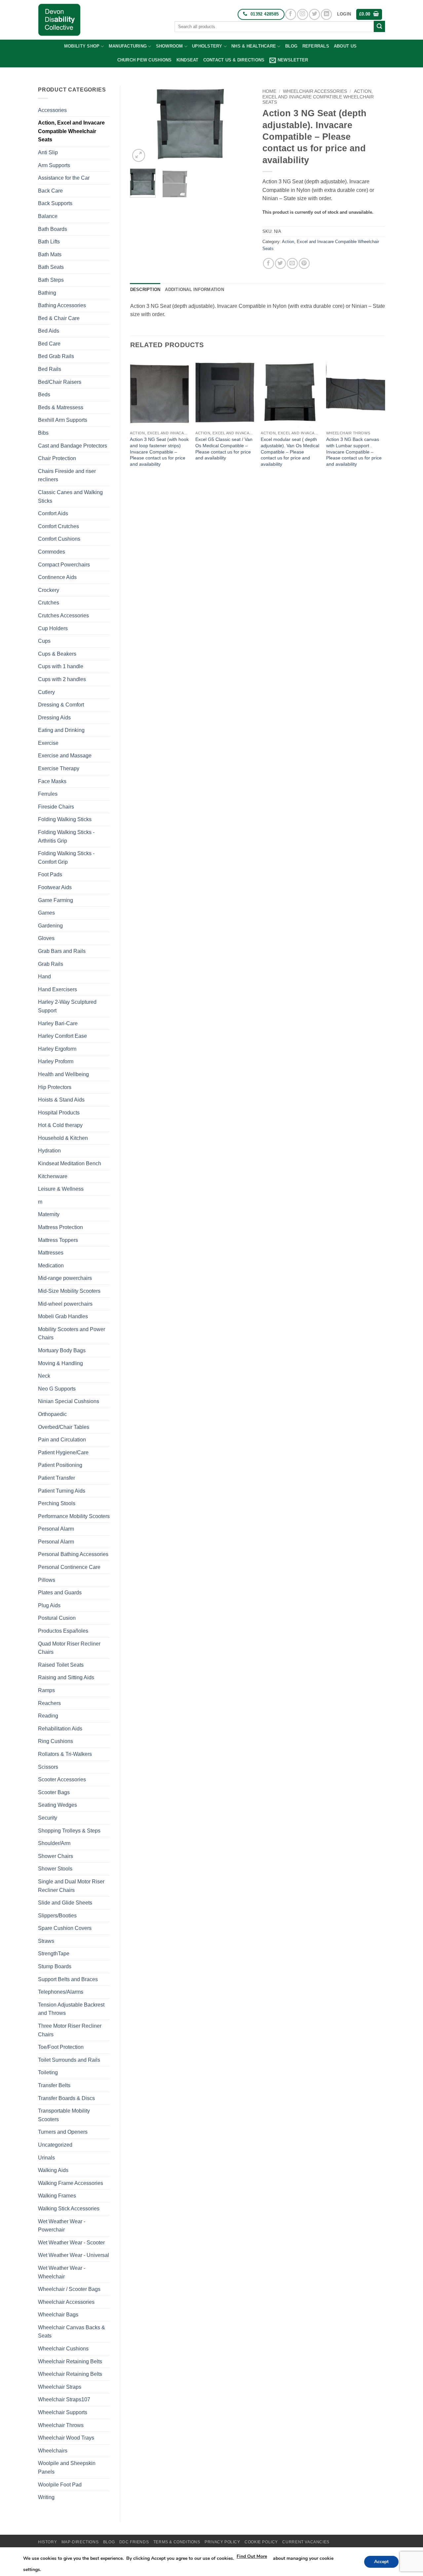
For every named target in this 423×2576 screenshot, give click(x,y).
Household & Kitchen (63, 1138)
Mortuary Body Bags (62, 1350)
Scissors (48, 1767)
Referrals (316, 46)
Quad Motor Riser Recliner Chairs (69, 1648)
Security (48, 1818)
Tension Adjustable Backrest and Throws (71, 2009)
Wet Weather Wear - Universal (74, 2255)
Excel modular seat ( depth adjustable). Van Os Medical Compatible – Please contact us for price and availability (290, 452)
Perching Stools (57, 1503)
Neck (44, 1376)
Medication (51, 1266)
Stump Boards (55, 1966)
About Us (345, 46)
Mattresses (51, 1253)
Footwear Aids (55, 887)
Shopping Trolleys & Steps (69, 1831)
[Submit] (379, 26)
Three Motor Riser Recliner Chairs (70, 2030)
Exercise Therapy (59, 768)
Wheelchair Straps (60, 2387)
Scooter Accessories (62, 1779)
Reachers (49, 1703)
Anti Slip (48, 152)
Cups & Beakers (57, 654)
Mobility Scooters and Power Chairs (72, 1334)
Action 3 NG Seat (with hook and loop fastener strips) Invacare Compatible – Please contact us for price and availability (159, 452)
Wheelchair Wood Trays (66, 2438)
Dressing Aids (54, 718)
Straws (46, 1941)
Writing (46, 2497)
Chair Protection (57, 458)
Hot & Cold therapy (60, 1125)
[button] (344, 14)
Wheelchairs (53, 2451)
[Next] (242, 125)
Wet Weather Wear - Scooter (71, 2243)
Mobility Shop (82, 46)
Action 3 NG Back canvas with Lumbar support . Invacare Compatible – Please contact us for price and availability (354, 452)
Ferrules (48, 794)
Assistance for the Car (64, 178)
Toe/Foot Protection (61, 2047)
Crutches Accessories (63, 616)
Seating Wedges (58, 1805)
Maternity (49, 1214)
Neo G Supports (57, 1389)
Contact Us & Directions (234, 60)
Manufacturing (128, 46)
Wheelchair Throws (61, 2425)
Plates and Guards (60, 1593)
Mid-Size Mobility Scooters (69, 1291)
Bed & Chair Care (59, 318)
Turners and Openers (63, 2132)
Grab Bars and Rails (62, 951)
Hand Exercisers (58, 989)
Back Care (50, 191)
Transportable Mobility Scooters (64, 2115)
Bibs (43, 433)
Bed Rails (50, 369)
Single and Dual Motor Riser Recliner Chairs (71, 1886)
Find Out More (252, 2556)
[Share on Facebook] (269, 263)
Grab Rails (51, 964)
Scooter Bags (54, 1792)
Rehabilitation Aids (60, 1729)
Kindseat (188, 60)
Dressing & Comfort (61, 705)
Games (46, 913)
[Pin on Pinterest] (304, 263)
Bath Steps (51, 280)
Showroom (170, 46)
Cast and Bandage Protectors (73, 446)
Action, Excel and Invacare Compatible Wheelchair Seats (71, 131)
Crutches (49, 603)
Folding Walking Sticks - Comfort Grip (66, 858)
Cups (44, 641)
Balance (48, 216)
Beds (44, 395)
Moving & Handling (60, 1363)
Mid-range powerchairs (65, 1278)
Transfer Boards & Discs (66, 2098)
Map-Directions (80, 2542)
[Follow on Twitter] (314, 14)
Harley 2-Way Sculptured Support (67, 1006)
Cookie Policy (261, 2542)
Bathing (47, 293)
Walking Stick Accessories (69, 2209)
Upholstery (207, 46)
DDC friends (134, 2542)
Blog (291, 46)
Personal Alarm (56, 1529)
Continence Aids (57, 577)
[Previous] (141, 125)
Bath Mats (50, 254)
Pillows (47, 1580)
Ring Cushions (56, 1741)
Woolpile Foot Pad (60, 2485)
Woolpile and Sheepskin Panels (67, 2467)
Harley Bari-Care (58, 1023)
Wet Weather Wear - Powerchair (62, 2226)
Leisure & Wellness (61, 1189)
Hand (44, 977)
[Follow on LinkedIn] (326, 14)
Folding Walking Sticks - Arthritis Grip (66, 836)
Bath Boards (53, 229)
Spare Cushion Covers (65, 1928)
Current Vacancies (306, 2542)
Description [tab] (145, 290)
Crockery (49, 590)
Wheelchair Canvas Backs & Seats (72, 2332)
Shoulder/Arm (54, 1843)
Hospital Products (59, 1113)
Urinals (46, 2158)
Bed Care (49, 344)
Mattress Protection (60, 1227)
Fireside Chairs (56, 807)
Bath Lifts (49, 242)
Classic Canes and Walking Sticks (70, 497)
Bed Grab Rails (56, 356)
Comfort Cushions (59, 539)
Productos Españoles (63, 1631)
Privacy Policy (222, 2542)
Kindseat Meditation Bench (70, 1163)
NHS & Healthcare (254, 46)
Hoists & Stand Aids (61, 1100)
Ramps (46, 1690)
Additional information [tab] (194, 290)
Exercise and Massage (65, 756)
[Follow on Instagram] (303, 14)
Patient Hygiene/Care (63, 1452)
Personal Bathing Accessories (73, 1554)
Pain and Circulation (62, 1440)
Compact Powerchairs (64, 565)
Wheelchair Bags (58, 2315)
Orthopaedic (52, 1414)
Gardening (50, 926)
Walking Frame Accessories (71, 2183)
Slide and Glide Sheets (65, 1903)
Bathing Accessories (62, 305)
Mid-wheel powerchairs (65, 1304)
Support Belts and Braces (68, 1979)
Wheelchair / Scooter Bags (69, 2289)
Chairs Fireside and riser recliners (67, 475)
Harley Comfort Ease (62, 1036)
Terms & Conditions (177, 2542)
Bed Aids (49, 331)
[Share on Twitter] (280, 263)
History (47, 2542)
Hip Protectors (55, 1087)
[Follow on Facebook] (291, 14)
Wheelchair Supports (63, 2412)
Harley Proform (56, 1061)
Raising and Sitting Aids (66, 1677)
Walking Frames (57, 2196)
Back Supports (55, 203)
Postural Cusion (57, 1618)
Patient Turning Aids (62, 1491)
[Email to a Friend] (292, 263)
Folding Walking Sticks (65, 819)
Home (269, 91)
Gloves (46, 938)
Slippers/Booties (57, 1916)
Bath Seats (51, 267)
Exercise (48, 743)
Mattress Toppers (58, 1240)
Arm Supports (54, 165)
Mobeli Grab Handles (63, 1316)
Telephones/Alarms (61, 1992)
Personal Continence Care (69, 1567)
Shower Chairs (56, 1856)
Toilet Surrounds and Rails (69, 2060)
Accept (381, 2562)
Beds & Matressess (61, 407)
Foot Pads (50, 874)
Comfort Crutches (58, 526)
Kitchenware (53, 1176)
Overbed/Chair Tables (64, 1427)
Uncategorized (55, 2145)
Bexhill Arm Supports (63, 420)
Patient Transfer (57, 1478)
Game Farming (56, 900)
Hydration (49, 1151)
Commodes (52, 552)
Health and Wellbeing (63, 1074)
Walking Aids (53, 2170)
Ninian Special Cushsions (69, 1401)
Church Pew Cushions (145, 60)
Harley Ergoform (57, 1049)
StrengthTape (54, 1954)
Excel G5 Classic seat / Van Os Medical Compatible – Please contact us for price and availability (224, 449)
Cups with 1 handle (61, 666)
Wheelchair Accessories (66, 2302)
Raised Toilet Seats (61, 1665)
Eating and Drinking (61, 730)
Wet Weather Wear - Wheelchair (62, 2272)
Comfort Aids (53, 513)
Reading (48, 1716)
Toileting (48, 2072)
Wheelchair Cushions (63, 2349)
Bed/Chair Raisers (60, 382)
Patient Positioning (60, 1465)
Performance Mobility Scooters (74, 1516)
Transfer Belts (54, 2085)
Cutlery (46, 692)
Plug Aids (49, 1605)
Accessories (52, 110)
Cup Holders (53, 628)
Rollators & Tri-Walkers (65, 1754)
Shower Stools (55, 1869)
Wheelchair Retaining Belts (70, 2361)
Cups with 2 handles (62, 679)
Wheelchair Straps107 (64, 2399)
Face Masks (52, 781)
